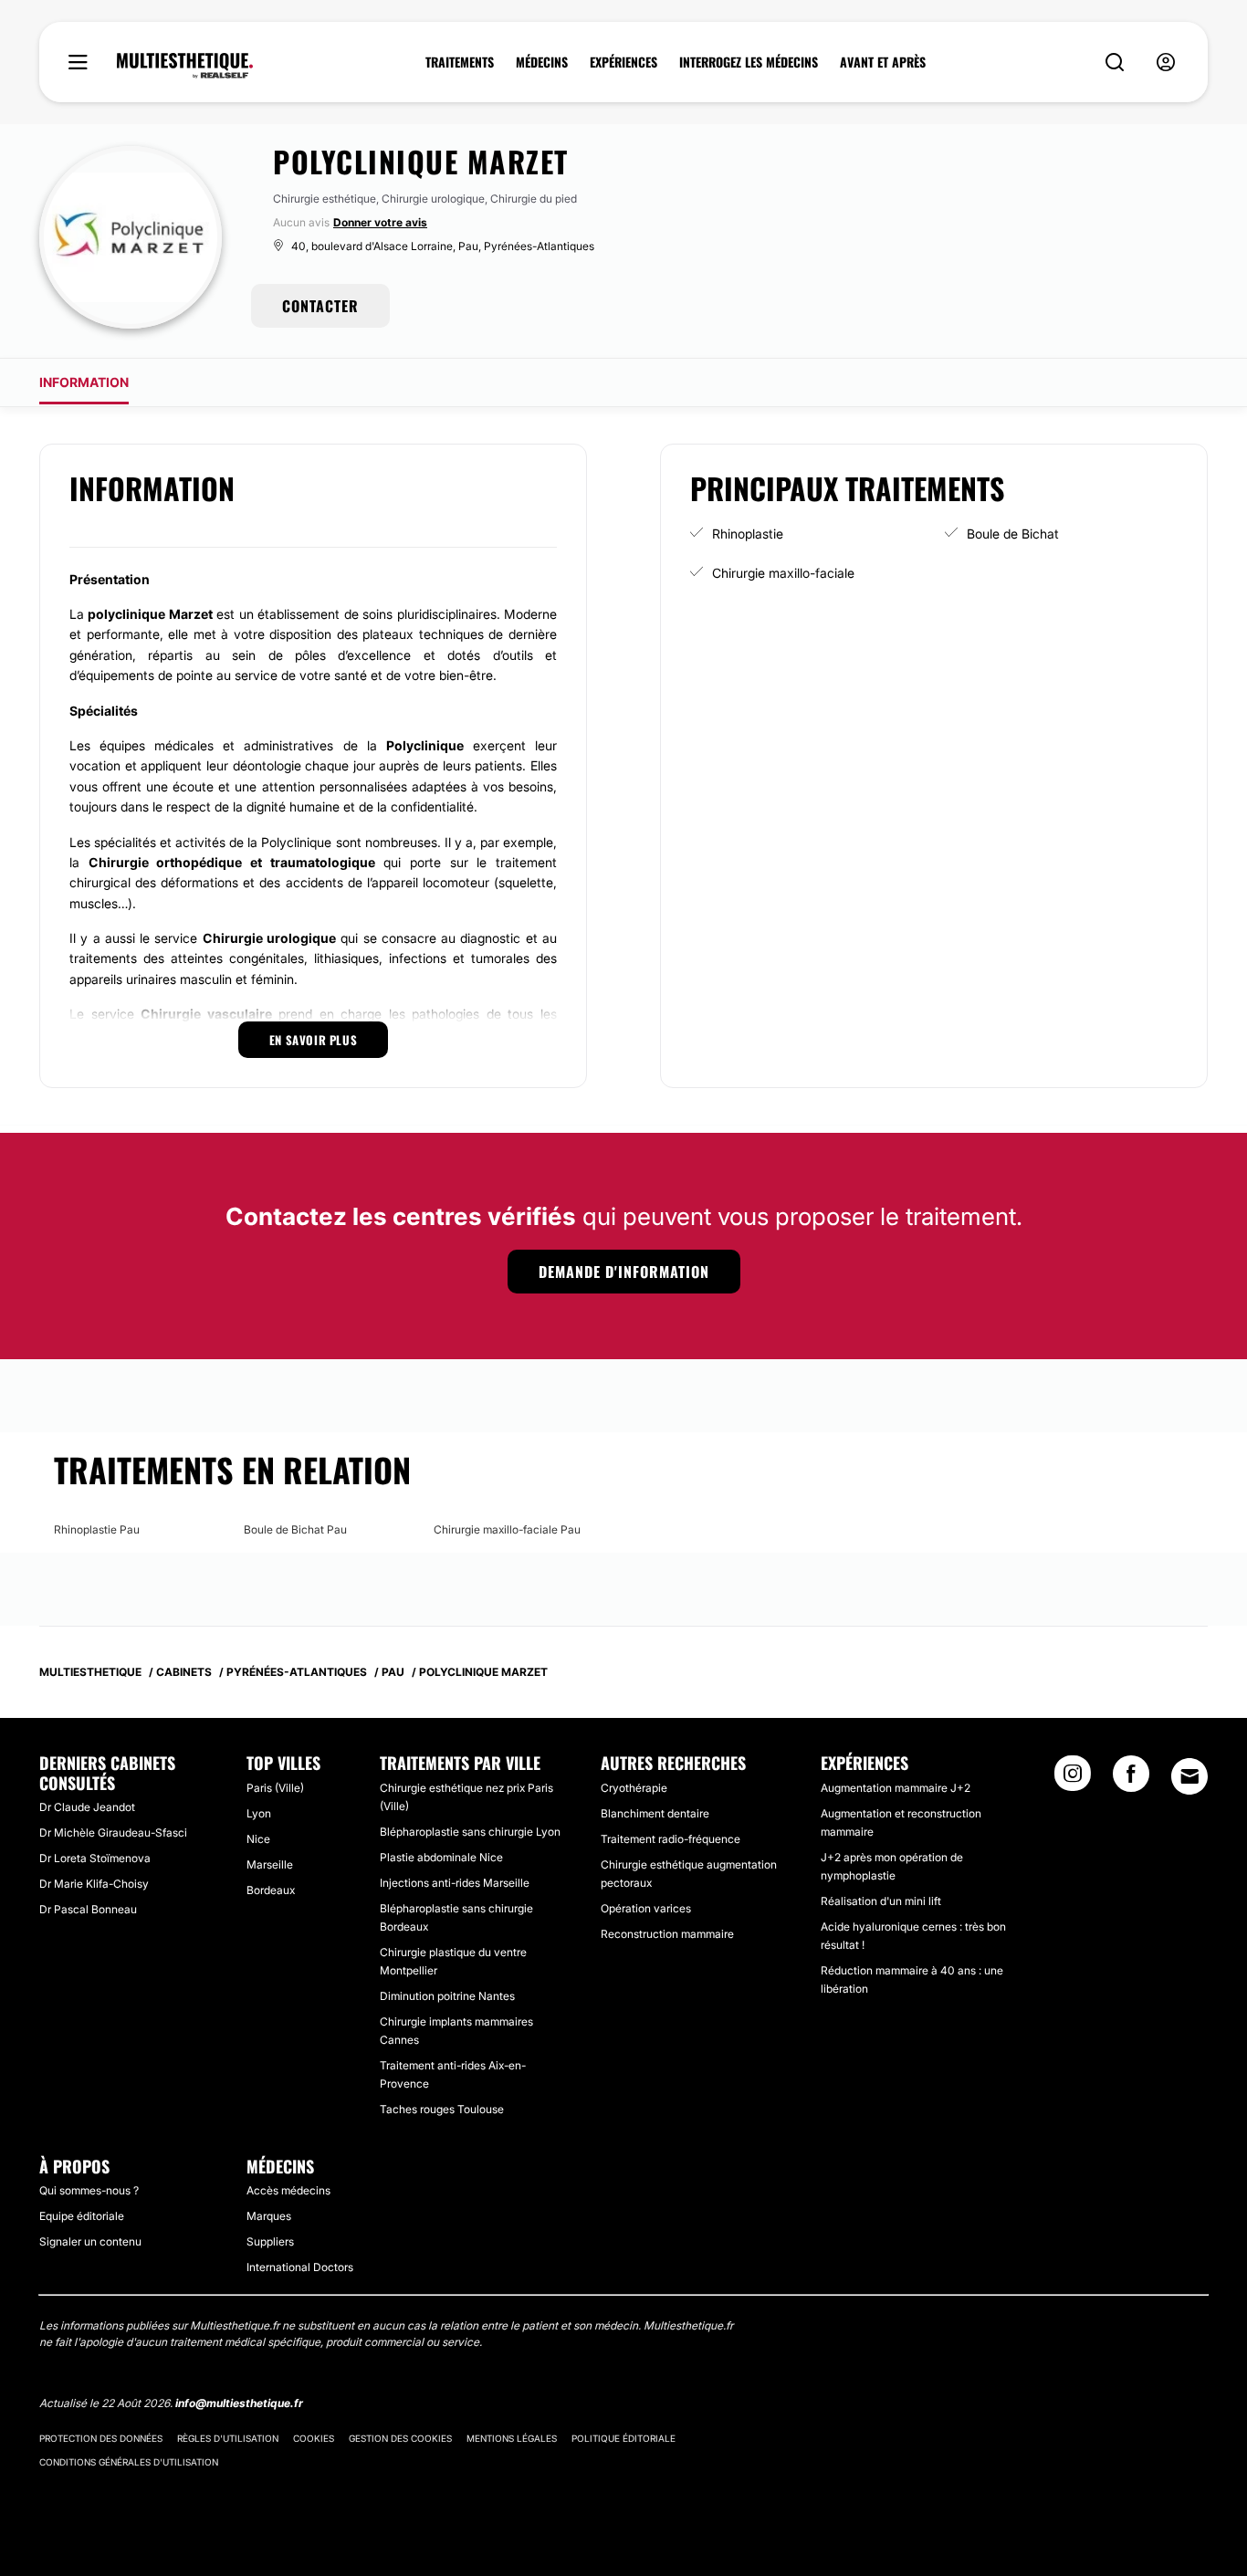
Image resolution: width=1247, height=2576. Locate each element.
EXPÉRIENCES (623, 62)
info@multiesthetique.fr (239, 2403)
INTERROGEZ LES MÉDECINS (749, 62)
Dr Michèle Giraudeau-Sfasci (113, 1833)
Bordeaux (271, 1890)
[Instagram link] (1073, 1779)
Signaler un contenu (90, 2241)
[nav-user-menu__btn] (1166, 63)
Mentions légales (512, 2438)
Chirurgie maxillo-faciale (783, 573)
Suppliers (270, 2241)
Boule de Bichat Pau (295, 1529)
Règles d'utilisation (228, 2438)
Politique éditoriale (623, 2438)
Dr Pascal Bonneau (88, 1909)
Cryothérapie (634, 1788)
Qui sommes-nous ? (89, 2190)
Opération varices (646, 1908)
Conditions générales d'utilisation (129, 2462)
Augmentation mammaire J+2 (896, 1788)
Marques (269, 2216)
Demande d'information (624, 1272)
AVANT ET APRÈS (883, 62)
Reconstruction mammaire (667, 1934)
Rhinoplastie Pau (97, 1529)
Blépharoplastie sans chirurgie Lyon (470, 1832)
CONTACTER (320, 306)
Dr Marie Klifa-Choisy (94, 1884)
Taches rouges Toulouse (442, 2109)
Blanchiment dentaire (655, 1813)
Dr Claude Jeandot (87, 1807)
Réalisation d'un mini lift (881, 1901)
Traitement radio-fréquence (671, 1839)
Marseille (270, 1864)
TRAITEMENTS (460, 62)
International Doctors (300, 2267)
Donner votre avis (380, 222)
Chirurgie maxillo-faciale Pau (507, 1529)
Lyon (259, 1813)
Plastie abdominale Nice (441, 1857)
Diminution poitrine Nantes (447, 1996)
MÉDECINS (542, 62)
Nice (258, 1839)
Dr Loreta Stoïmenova (95, 1858)
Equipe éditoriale (82, 2216)
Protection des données (101, 2438)
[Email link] (1189, 1776)
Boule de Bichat (1013, 534)
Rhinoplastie (748, 534)
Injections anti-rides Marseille (455, 1883)
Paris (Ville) (275, 1788)
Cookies (314, 2438)
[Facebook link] (1131, 1779)
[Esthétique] (185, 66)
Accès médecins (288, 2190)
